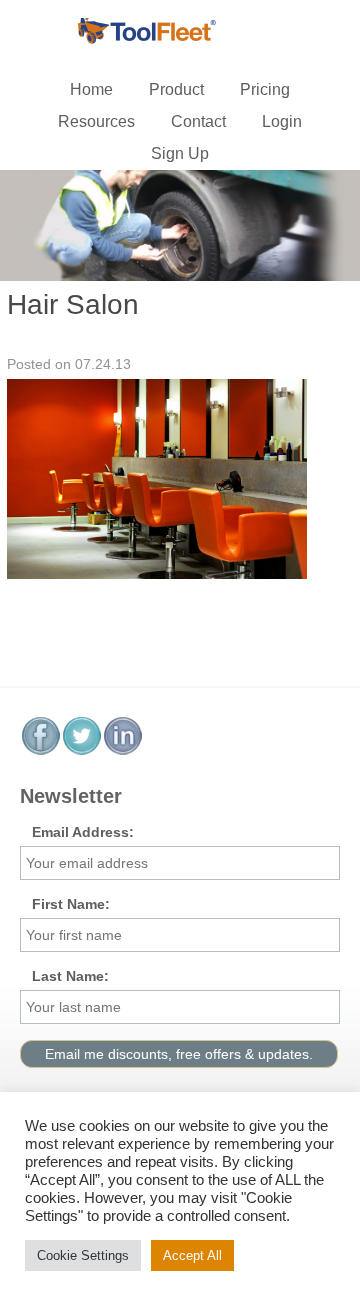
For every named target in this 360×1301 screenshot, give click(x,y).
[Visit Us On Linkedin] (122, 751)
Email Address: (83, 832)
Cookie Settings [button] (83, 1255)
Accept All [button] (192, 1255)
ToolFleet (180, 32)
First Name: (71, 904)
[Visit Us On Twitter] (81, 751)
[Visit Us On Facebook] (40, 751)
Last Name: (70, 976)
